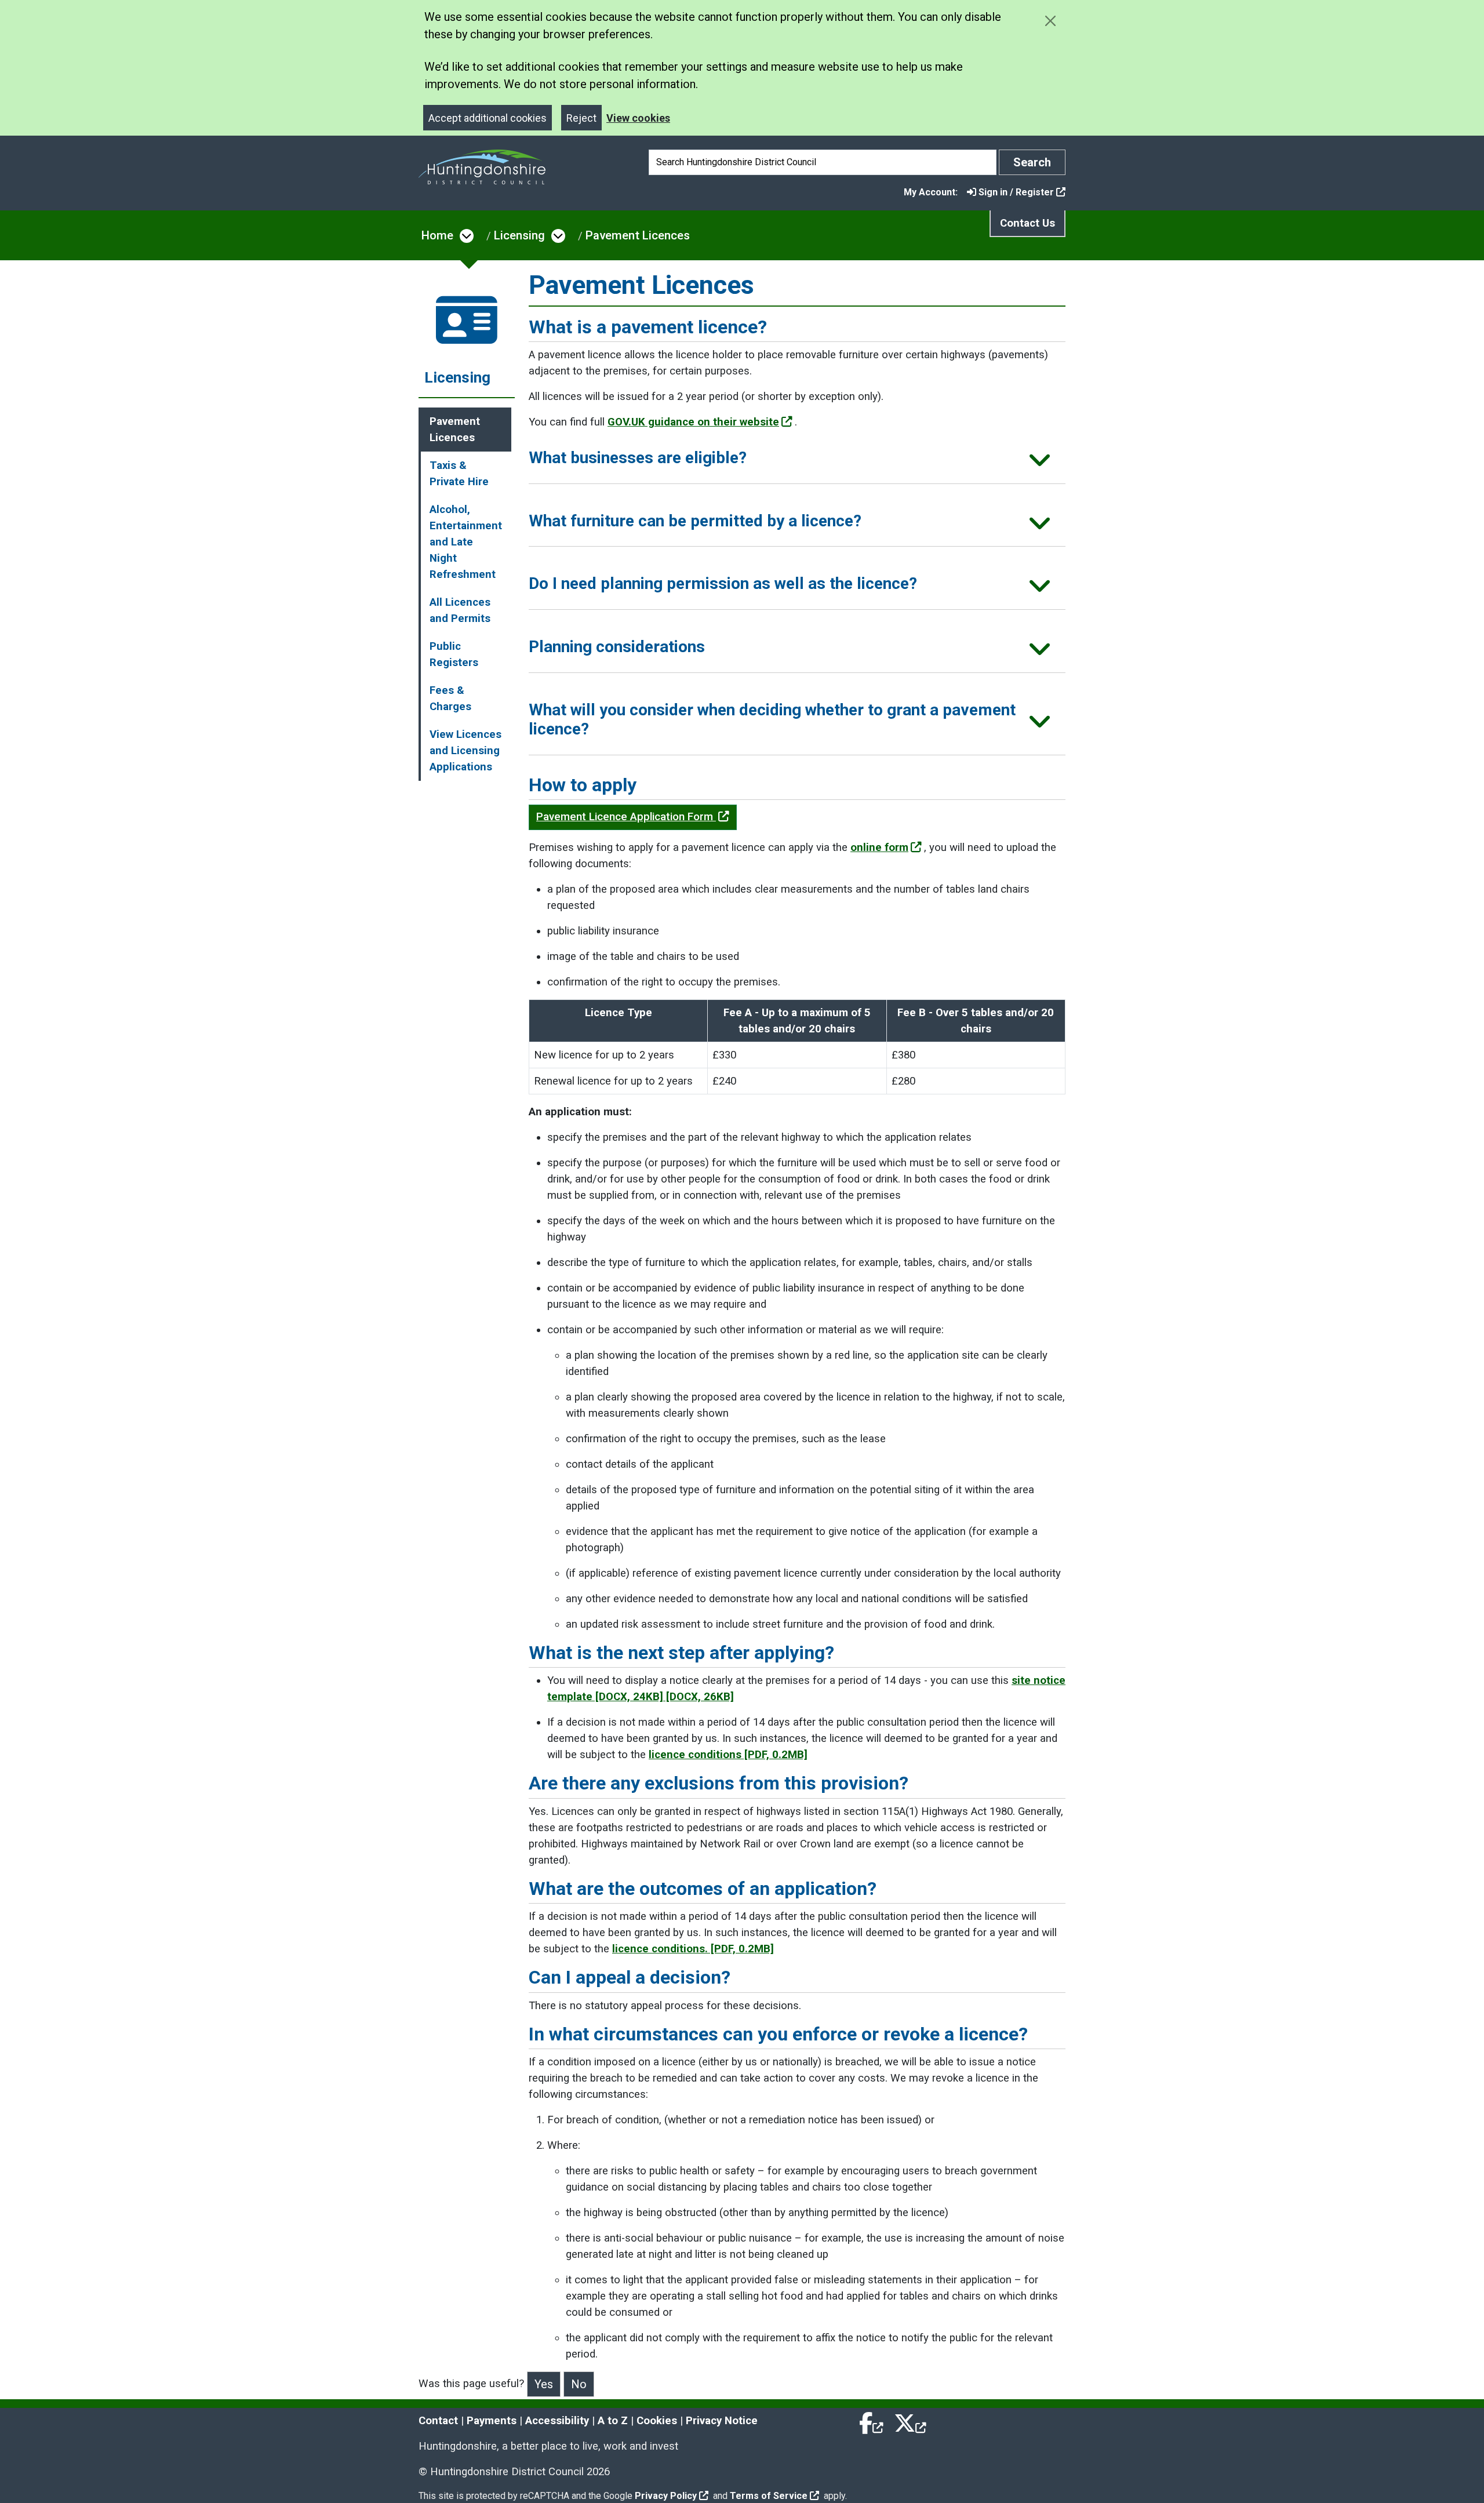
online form (879, 847)
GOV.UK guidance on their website (693, 422)
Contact (438, 2421)
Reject (581, 118)
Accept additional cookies (488, 118)
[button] (797, 462)
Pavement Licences (638, 235)
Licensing (519, 235)
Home (437, 235)
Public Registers (454, 654)
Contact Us (1027, 223)
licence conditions (728, 1755)
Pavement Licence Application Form (626, 817)
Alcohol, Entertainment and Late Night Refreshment (466, 542)
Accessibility (557, 2421)
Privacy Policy (666, 2496)
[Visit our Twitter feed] (910, 2421)
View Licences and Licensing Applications (465, 751)
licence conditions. (693, 1949)
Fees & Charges (450, 698)
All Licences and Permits (460, 610)
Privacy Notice (722, 2421)
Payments (492, 2421)
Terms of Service (769, 2496)
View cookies (638, 118)
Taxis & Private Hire (459, 474)
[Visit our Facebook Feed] (872, 2421)
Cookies (657, 2421)
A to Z (613, 2421)
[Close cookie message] (1050, 21)
